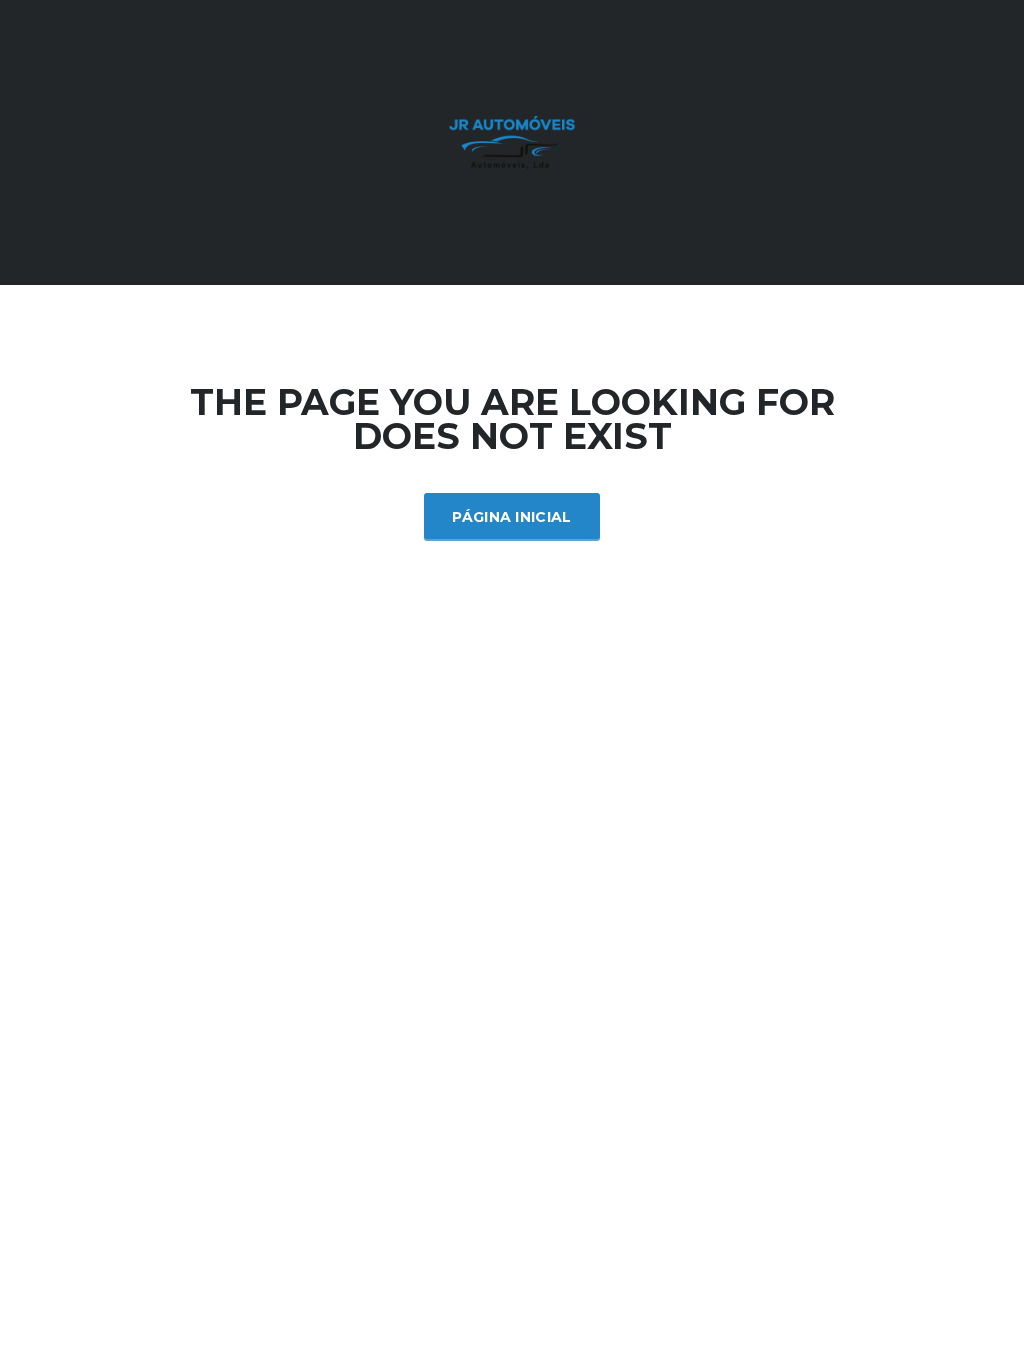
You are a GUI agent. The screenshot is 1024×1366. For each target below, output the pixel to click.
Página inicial (511, 517)
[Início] (512, 140)
